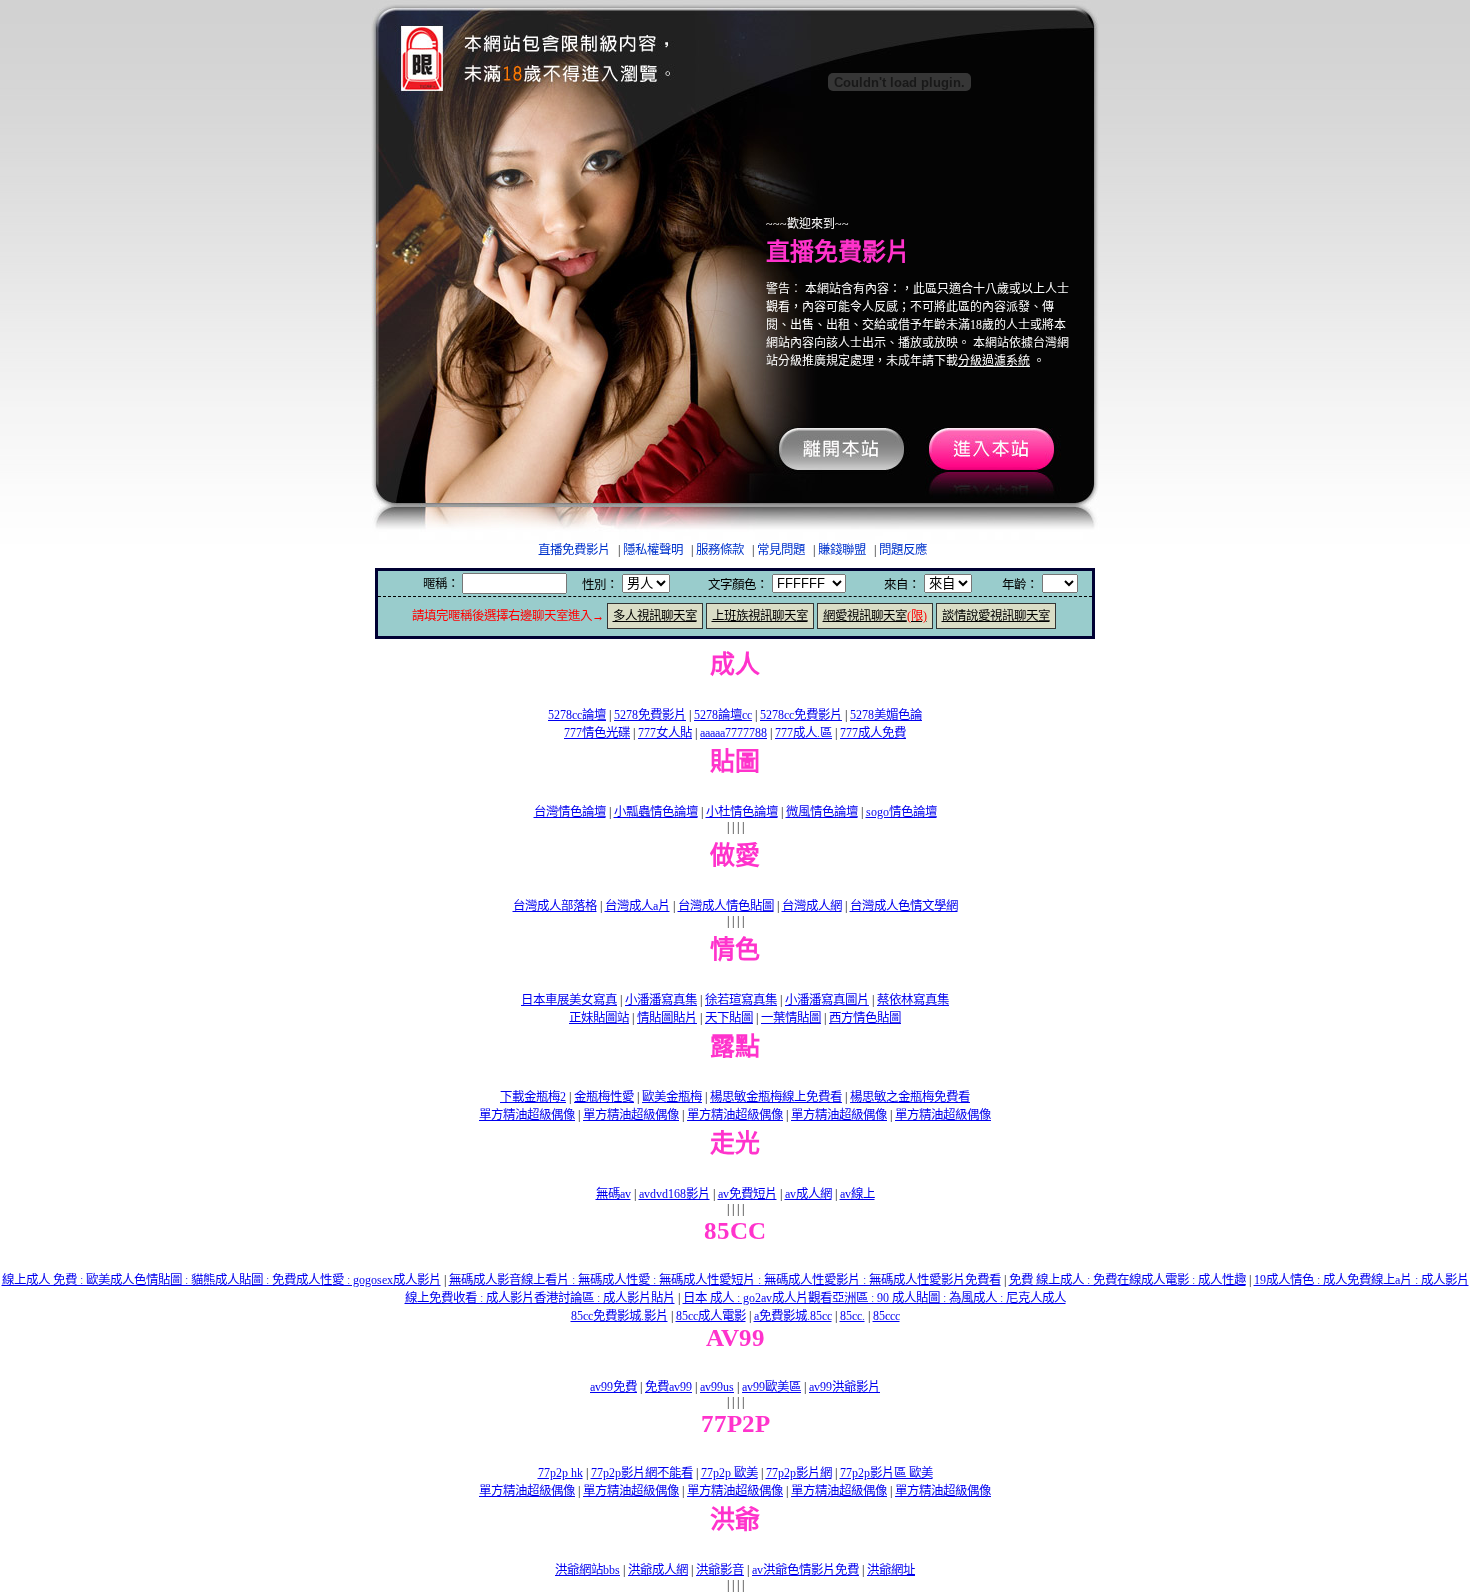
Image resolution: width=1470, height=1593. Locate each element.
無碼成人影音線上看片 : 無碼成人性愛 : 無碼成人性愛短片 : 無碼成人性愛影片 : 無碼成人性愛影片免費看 (725, 1280)
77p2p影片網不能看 (642, 1473)
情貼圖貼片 (667, 1018)
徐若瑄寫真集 (741, 1000)
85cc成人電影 (711, 1316)
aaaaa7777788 (733, 733)
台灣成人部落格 (555, 906)
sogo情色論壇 (901, 812)
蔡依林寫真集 (913, 1000)
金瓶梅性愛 (604, 1097)
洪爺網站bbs (587, 1570)
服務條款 (720, 550)
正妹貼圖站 (599, 1018)
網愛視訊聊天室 (875, 616)
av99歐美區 (771, 1387)
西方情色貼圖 (865, 1018)
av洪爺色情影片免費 (805, 1570)
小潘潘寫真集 (661, 1000)
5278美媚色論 (886, 715)
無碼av (613, 1194)
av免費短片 (747, 1194)
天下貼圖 (729, 1018)
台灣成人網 (812, 906)
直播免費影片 (574, 550)
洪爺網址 (891, 1570)
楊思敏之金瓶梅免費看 (910, 1097)
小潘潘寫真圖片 (827, 1000)
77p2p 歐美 (729, 1473)
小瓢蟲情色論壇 (656, 812)
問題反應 (903, 550)
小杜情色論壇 (742, 812)
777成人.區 (803, 733)
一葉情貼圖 (791, 1018)
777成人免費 (873, 733)
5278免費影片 (650, 715)
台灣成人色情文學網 (904, 906)
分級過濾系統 (994, 361)
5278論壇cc (723, 715)
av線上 (857, 1194)
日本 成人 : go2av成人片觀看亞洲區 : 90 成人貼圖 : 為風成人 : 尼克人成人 (874, 1298)
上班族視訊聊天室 (760, 616)
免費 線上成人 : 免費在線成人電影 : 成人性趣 (1127, 1280)
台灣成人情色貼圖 (726, 906)
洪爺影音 (720, 1570)
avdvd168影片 (674, 1194)
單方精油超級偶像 (527, 1115)
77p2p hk (560, 1473)
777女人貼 (665, 733)
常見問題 (781, 550)
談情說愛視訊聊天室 (996, 616)
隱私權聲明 (653, 550)
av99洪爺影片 (844, 1387)
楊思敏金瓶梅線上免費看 (776, 1097)
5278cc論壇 (577, 715)
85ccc (886, 1316)
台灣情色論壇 (570, 812)
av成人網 (808, 1194)
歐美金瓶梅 (672, 1097)
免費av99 (668, 1387)
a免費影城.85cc (793, 1316)
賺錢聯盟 (842, 550)
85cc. (852, 1316)
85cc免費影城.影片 (619, 1316)
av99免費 (613, 1387)
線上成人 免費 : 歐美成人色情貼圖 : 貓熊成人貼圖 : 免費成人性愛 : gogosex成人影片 (221, 1280)
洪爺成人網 (658, 1570)
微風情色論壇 (822, 812)
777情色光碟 (597, 733)
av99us (717, 1387)
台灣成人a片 (637, 906)
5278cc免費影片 (801, 715)
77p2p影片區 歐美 (886, 1473)
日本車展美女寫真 (569, 1000)
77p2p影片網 (799, 1473)
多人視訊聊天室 (655, 616)
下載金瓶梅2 (533, 1097)
